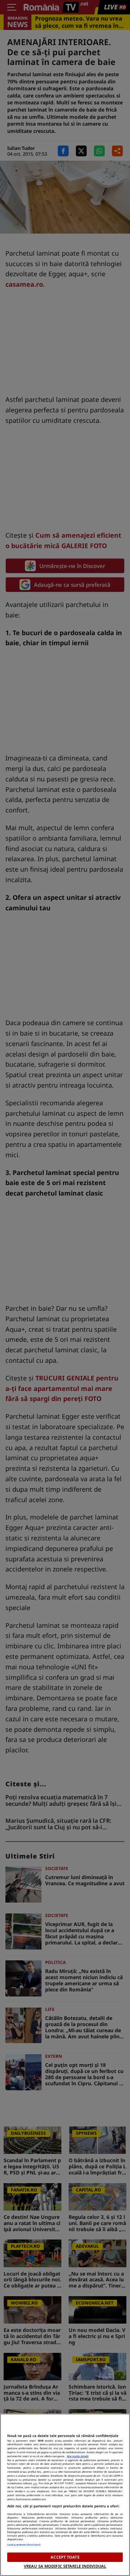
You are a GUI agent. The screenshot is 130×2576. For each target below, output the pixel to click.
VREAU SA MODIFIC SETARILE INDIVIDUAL (65, 2566)
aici (35, 2483)
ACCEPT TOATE (65, 2557)
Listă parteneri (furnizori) (24, 2545)
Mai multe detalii (78, 2456)
